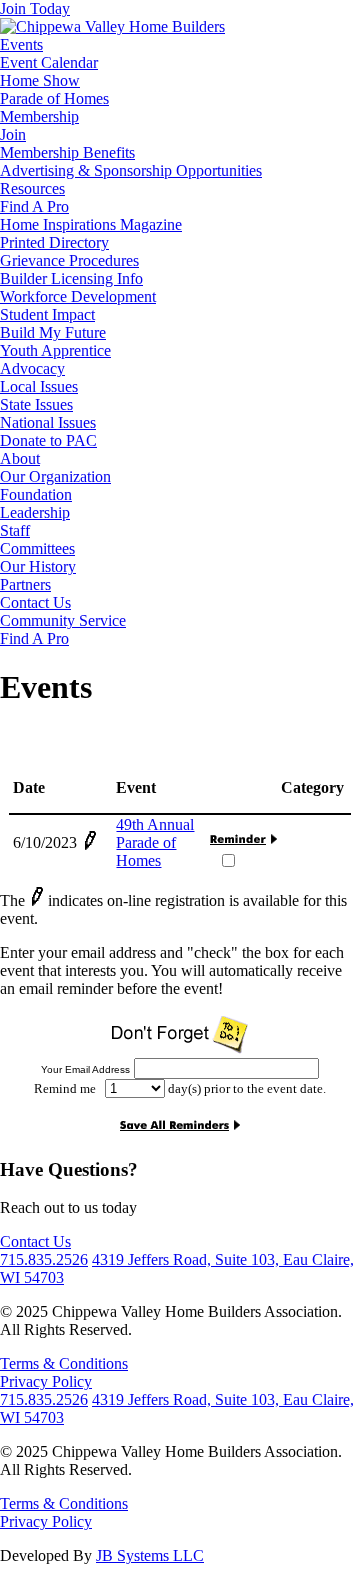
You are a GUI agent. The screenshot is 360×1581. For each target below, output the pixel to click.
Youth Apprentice (55, 350)
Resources (32, 188)
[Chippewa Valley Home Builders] (112, 26)
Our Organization (55, 476)
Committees (37, 548)
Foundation (36, 494)
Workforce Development (78, 296)
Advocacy (32, 368)
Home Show (40, 80)
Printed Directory (54, 242)
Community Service (63, 620)
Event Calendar (49, 62)
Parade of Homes (54, 98)
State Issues (36, 404)
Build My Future (53, 332)
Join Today (35, 8)
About (20, 458)
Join (13, 134)
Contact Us (35, 602)
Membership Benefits (67, 152)
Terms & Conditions (64, 1363)
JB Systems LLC (150, 1555)
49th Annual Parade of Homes (155, 842)
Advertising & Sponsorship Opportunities (131, 170)
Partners (25, 584)
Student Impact (47, 314)
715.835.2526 (44, 1259)
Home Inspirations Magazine (91, 224)
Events (21, 44)
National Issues (48, 422)
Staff (15, 530)
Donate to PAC (48, 440)
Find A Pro (34, 206)
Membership (39, 116)
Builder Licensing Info (71, 278)
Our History (38, 566)
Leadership (35, 512)
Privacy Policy (46, 1381)
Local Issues (39, 386)
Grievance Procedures (69, 260)
